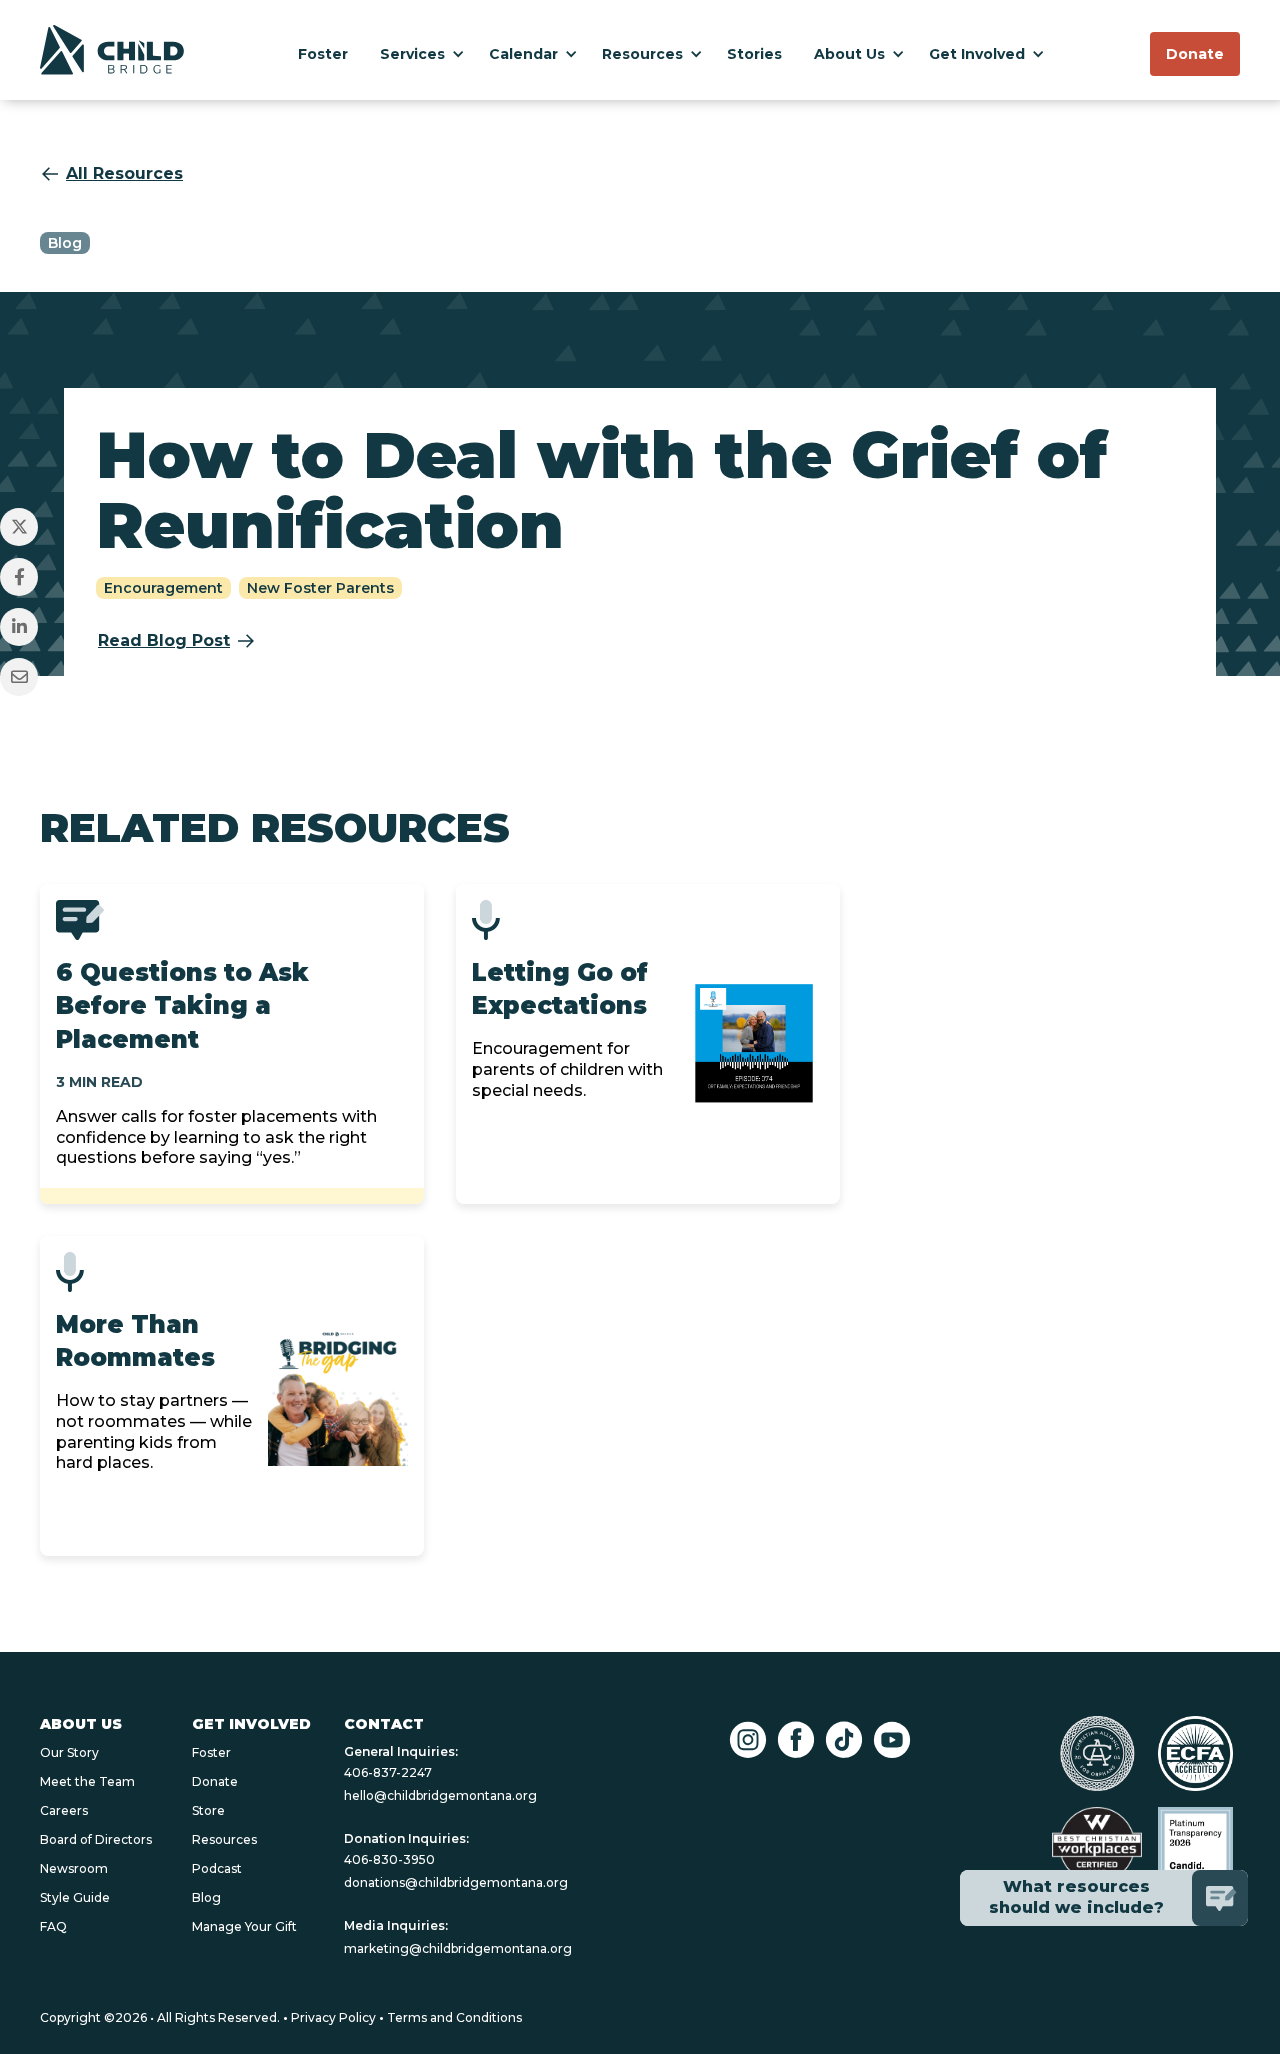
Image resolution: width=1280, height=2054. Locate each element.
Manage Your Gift (244, 1926)
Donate (215, 1781)
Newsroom (74, 1868)
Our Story (69, 1752)
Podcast (217, 1868)
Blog (206, 1897)
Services (412, 54)
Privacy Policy (333, 2017)
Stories (754, 54)
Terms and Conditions (454, 2017)
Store (208, 1810)
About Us (849, 54)
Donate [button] (1195, 54)
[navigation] (112, 50)
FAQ (53, 1926)
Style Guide (75, 1897)
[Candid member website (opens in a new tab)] (1195, 1844)
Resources (642, 54)
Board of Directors (96, 1839)
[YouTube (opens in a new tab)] (892, 1740)
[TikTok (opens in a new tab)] (844, 1740)
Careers (64, 1810)
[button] (418, 50)
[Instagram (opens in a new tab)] (748, 1740)
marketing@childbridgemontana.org (458, 1948)
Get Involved (977, 54)
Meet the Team (87, 1781)
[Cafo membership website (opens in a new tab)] (1097, 1753)
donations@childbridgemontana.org (456, 1882)
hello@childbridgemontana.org (440, 1795)
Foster (323, 54)
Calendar (523, 54)
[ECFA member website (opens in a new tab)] (1195, 1753)
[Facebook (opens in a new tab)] (796, 1740)
